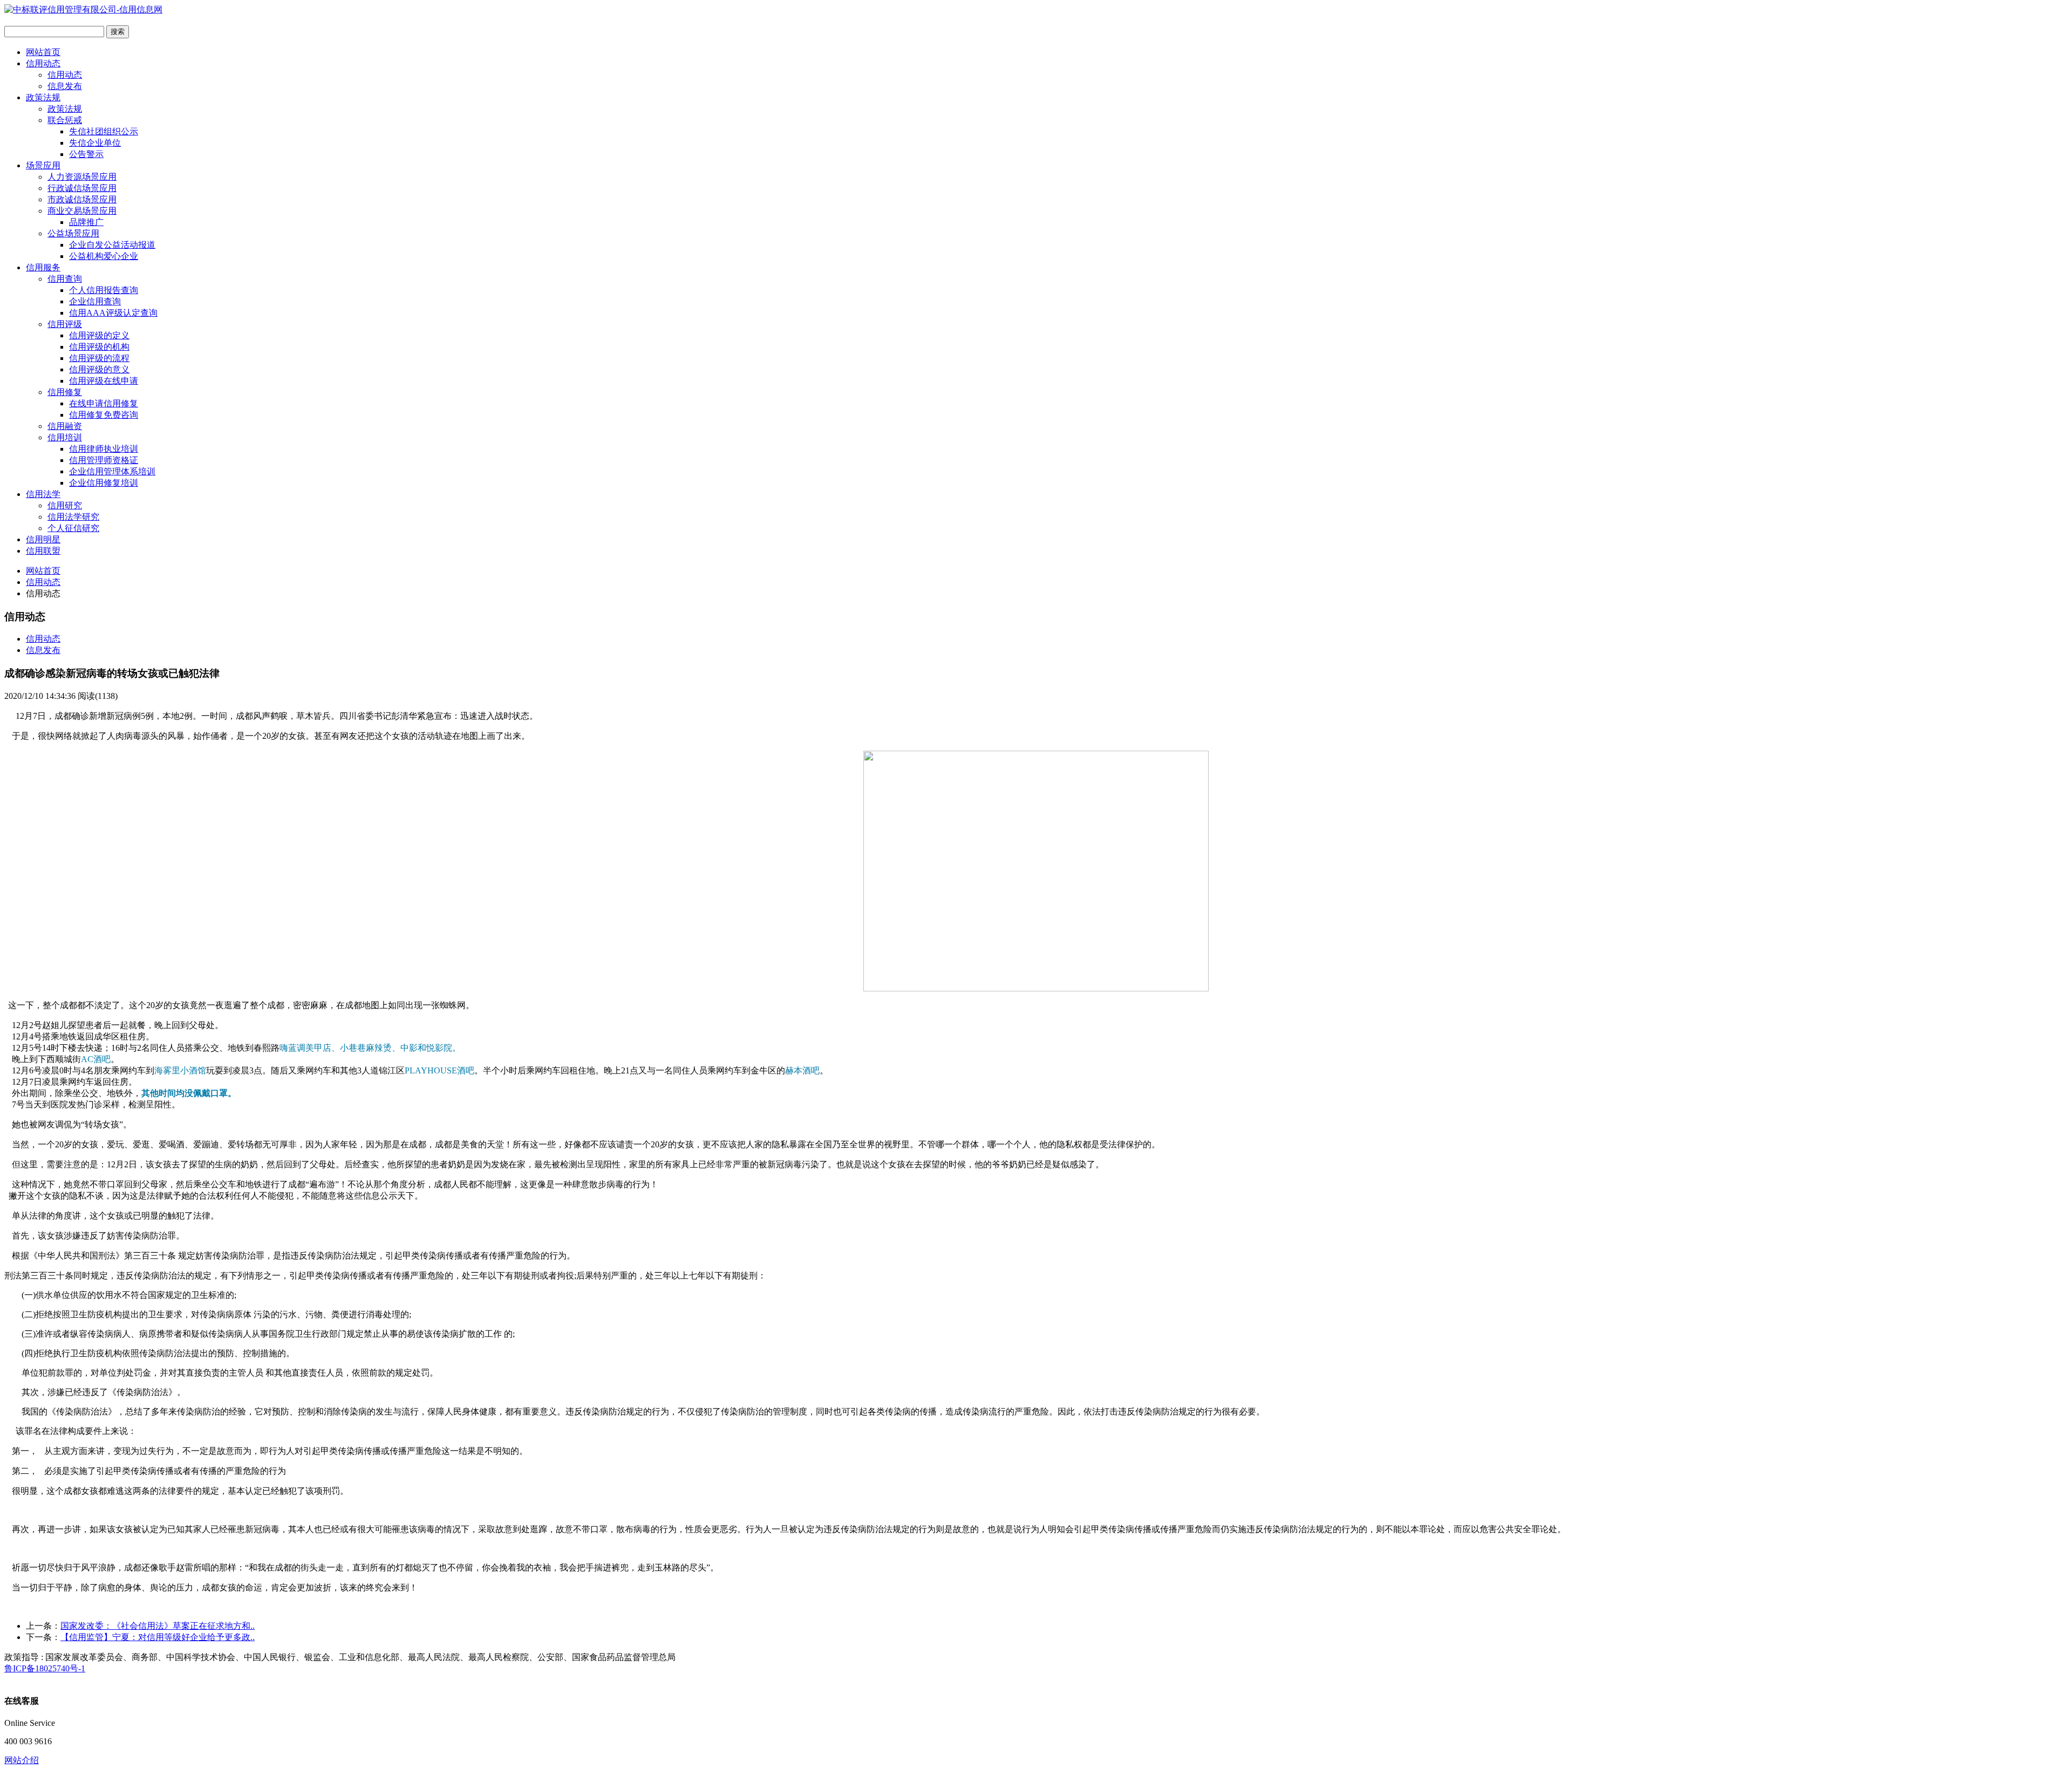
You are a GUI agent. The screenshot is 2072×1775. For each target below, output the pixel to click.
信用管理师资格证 (104, 460)
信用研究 (65, 505)
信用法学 (43, 494)
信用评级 (65, 324)
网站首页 (43, 52)
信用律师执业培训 (104, 449)
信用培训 (65, 437)
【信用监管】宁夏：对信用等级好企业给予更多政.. (158, 1637)
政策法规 (43, 97)
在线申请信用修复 (104, 403)
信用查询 (65, 279)
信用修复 (65, 392)
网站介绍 (22, 1760)
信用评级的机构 (99, 347)
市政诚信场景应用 (82, 199)
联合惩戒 (65, 120)
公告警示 (86, 154)
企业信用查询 (95, 301)
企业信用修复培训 (104, 483)
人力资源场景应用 (82, 177)
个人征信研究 (73, 528)
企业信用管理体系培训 (112, 471)
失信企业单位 (95, 143)
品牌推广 (86, 222)
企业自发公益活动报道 (112, 245)
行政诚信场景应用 (82, 188)
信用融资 (65, 426)
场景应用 (43, 165)
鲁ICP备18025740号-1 (45, 1668)
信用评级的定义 (99, 335)
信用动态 (43, 63)
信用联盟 (43, 551)
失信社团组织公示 (104, 131)
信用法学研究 (73, 517)
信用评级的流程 (99, 358)
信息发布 (65, 86)
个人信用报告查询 (104, 290)
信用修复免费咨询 (104, 415)
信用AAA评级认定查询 (113, 313)
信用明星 (43, 539)
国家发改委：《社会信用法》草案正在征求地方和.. (158, 1626)
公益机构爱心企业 (104, 256)
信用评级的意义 (99, 369)
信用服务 (43, 267)
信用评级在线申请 (104, 381)
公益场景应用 (73, 233)
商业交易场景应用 (82, 211)
